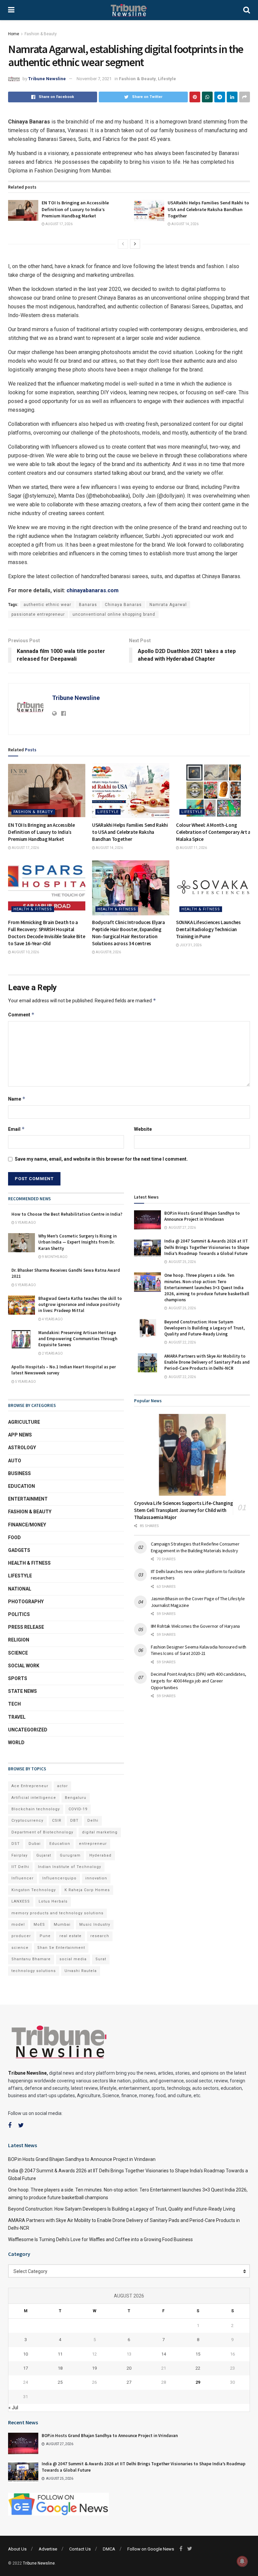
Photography (26, 1602)
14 (164, 2354)
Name (17, 1099)
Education (21, 1486)
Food (14, 1537)
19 (94, 2368)
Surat (101, 1959)
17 (26, 2368)
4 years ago (52, 1319)
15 (198, 2354)
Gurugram (70, 1855)
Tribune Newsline (47, 79)
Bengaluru (76, 1798)
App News (20, 1435)
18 (60, 2368)
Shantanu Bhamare (31, 1959)
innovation (96, 1878)
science (20, 1948)
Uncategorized (28, 1730)
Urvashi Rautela (81, 1971)
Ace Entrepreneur (30, 1786)
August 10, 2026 (25, 952)
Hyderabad (100, 1855)
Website (143, 1129)
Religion (19, 1640)
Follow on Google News (151, 2549)
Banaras (88, 605)
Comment (21, 1015)
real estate (71, 1936)
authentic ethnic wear (47, 605)
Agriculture (24, 1422)
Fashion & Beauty (41, 34)
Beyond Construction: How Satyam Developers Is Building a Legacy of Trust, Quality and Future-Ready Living (205, 1328)
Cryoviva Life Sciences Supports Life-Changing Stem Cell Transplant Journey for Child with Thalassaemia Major (184, 1510)
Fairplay (19, 1855)
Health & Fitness (33, 909)
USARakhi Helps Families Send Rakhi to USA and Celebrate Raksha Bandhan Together (208, 209)
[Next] (135, 244)
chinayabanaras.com (93, 590)
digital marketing (100, 1832)
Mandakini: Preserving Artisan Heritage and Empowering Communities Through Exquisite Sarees (78, 1339)
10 (26, 2354)
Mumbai (62, 1925)
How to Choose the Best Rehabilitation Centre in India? (67, 1214)
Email (16, 1129)
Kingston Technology (34, 1890)
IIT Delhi (20, 1867)
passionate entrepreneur (38, 614)
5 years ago (25, 1223)
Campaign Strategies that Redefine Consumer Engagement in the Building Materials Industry (195, 1547)
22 (198, 2368)
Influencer (23, 1878)
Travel (17, 1717)
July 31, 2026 (190, 945)
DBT (74, 1821)
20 (129, 2368)
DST (16, 1844)
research (100, 1936)
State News (23, 1691)
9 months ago (54, 1257)
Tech (14, 1704)
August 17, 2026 (59, 224)
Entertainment (28, 1499)
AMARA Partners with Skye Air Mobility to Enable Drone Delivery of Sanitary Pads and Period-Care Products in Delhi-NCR (207, 1362)
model (18, 1925)
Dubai (35, 1844)
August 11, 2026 (193, 848)
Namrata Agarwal (168, 605)
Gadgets (19, 1550)
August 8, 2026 (108, 952)
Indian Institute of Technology (70, 1867)
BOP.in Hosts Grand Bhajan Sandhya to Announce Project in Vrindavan (202, 1216)
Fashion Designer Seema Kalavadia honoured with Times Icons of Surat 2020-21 (199, 1650)
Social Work (24, 1666)
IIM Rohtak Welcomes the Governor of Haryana (195, 1626)
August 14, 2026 (185, 224)
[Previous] (123, 244)
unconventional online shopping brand (114, 614)
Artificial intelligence (34, 1798)
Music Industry (95, 1925)
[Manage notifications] (242, 2561)
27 (129, 2382)
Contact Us (80, 2549)
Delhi (93, 1821)
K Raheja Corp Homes (87, 1890)
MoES (39, 1925)
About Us (17, 2549)
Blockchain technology (36, 1809)
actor (62, 1786)
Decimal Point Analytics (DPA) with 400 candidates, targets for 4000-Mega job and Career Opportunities (199, 1681)
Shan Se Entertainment (61, 1948)
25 (60, 2382)
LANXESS (21, 1901)
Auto (15, 1461)
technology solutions (34, 1971)
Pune (45, 1936)
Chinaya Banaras (123, 605)
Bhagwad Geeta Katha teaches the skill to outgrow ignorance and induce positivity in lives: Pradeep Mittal (80, 1304)
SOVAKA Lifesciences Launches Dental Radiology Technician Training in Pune (208, 929)
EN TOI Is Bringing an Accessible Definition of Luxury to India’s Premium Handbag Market (75, 209)
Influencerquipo (59, 1878)
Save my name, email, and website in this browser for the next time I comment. (101, 1159)
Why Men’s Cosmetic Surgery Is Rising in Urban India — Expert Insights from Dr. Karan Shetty (77, 1242)
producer (21, 1936)
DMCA (109, 2549)
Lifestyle (167, 79)
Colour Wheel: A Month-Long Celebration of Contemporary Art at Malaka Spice (214, 832)
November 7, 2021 (94, 79)
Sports (18, 1678)
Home (14, 34)
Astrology (22, 1448)
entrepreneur (93, 1844)
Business (19, 1473)
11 (60, 2354)
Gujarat (44, 1855)
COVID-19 (78, 1809)
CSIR (57, 1821)
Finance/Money (27, 1525)
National (20, 1589)
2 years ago (52, 1353)
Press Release (26, 1627)
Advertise (48, 2549)
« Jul (13, 2408)
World (16, 1742)
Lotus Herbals (53, 1901)
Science (18, 1653)
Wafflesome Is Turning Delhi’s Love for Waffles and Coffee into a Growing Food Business (100, 2239)
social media (73, 1959)
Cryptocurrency (27, 1821)
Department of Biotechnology (42, 1832)
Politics (19, 1614)
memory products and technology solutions (57, 1913)
